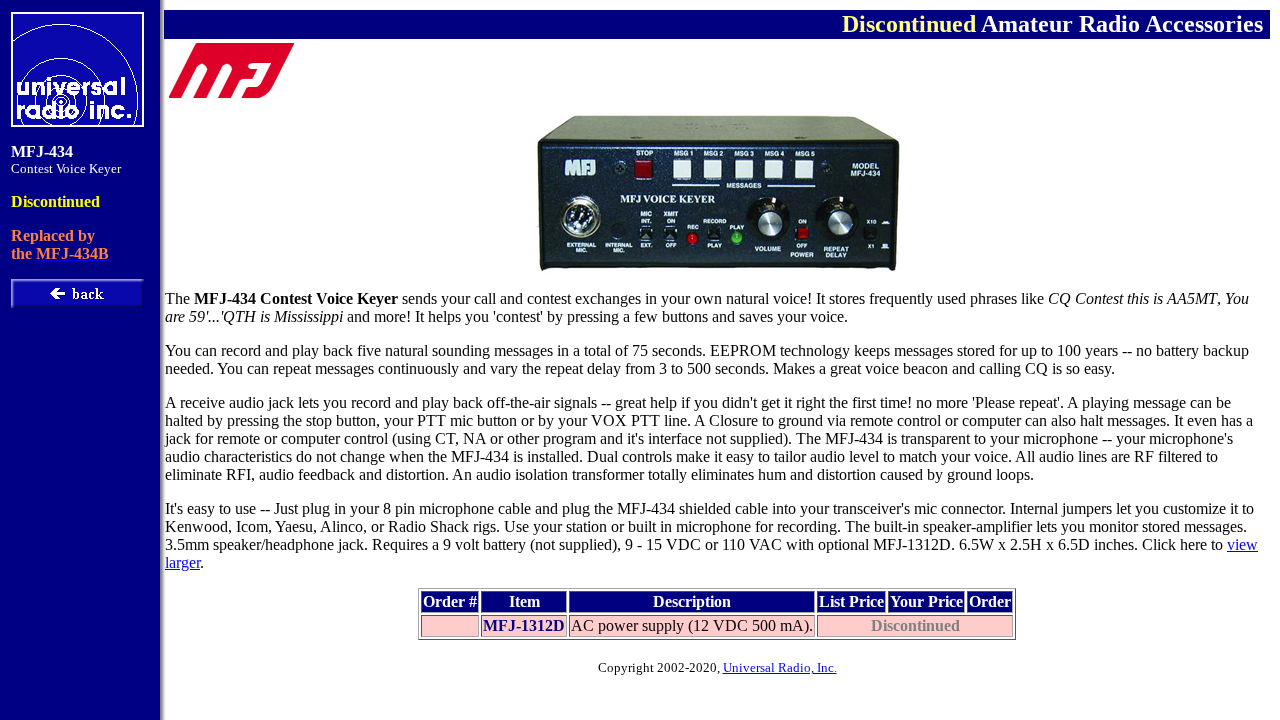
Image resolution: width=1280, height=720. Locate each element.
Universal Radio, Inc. (780, 667)
